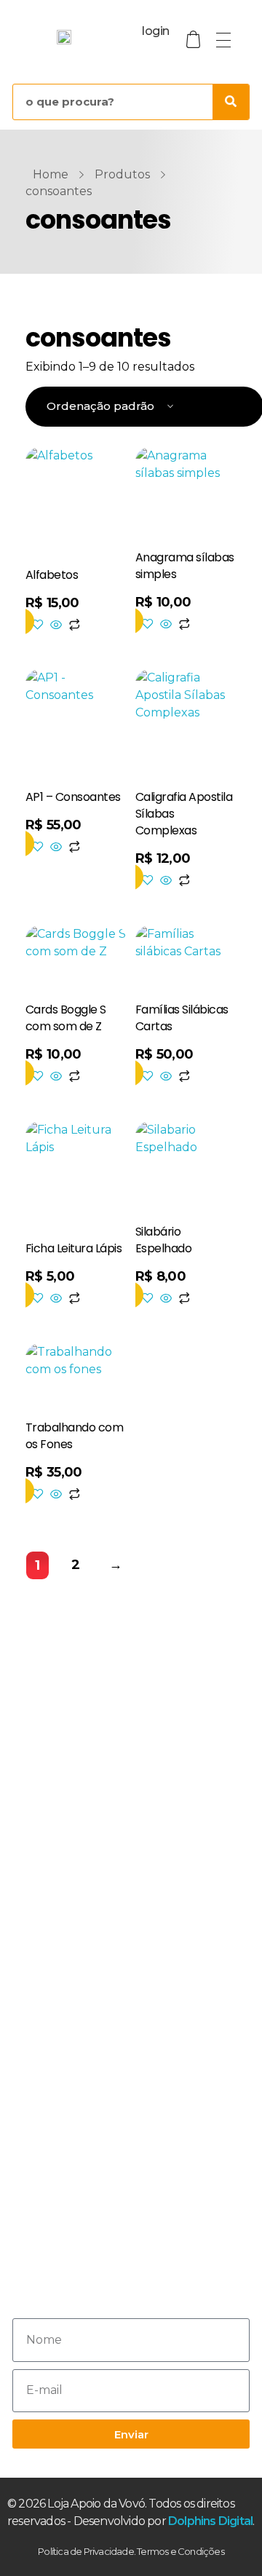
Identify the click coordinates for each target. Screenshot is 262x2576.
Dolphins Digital (210, 2521)
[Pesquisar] (231, 102)
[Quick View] (56, 626)
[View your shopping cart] (194, 40)
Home (51, 174)
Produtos (122, 174)
